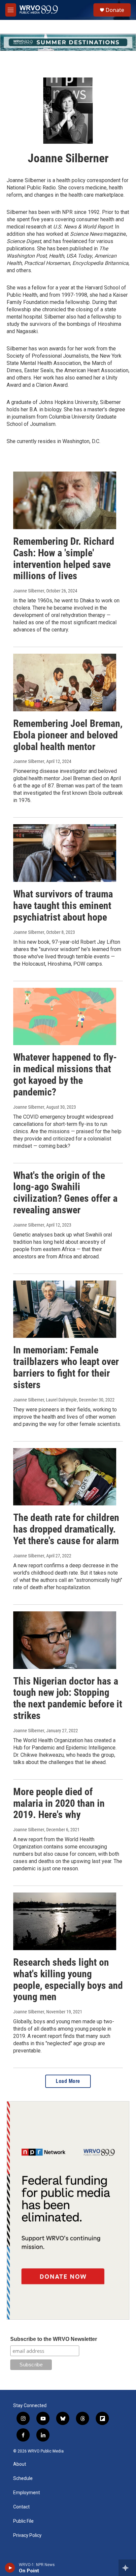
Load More (68, 2081)
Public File (23, 2521)
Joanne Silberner (29, 591)
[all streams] (127, 2568)
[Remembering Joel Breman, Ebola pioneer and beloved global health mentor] (65, 682)
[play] (10, 2568)
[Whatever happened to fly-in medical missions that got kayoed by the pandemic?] (65, 1017)
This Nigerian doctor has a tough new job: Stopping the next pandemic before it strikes (68, 1698)
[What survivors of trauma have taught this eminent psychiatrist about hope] (65, 853)
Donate (115, 10)
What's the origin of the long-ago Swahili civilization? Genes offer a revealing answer (65, 1193)
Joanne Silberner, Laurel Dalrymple (45, 1400)
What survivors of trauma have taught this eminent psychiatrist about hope (63, 906)
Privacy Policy (27, 2535)
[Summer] (68, 42)
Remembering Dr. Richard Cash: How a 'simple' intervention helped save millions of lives (64, 558)
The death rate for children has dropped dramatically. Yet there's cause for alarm (66, 1529)
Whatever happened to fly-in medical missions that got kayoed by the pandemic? (65, 1074)
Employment (27, 2493)
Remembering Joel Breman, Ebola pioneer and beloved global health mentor (68, 735)
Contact (21, 2507)
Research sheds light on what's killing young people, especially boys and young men (68, 1979)
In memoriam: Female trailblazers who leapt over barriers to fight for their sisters (66, 1367)
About (20, 2464)
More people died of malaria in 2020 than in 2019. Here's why (59, 1803)
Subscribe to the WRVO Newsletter (54, 2339)
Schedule (23, 2478)
